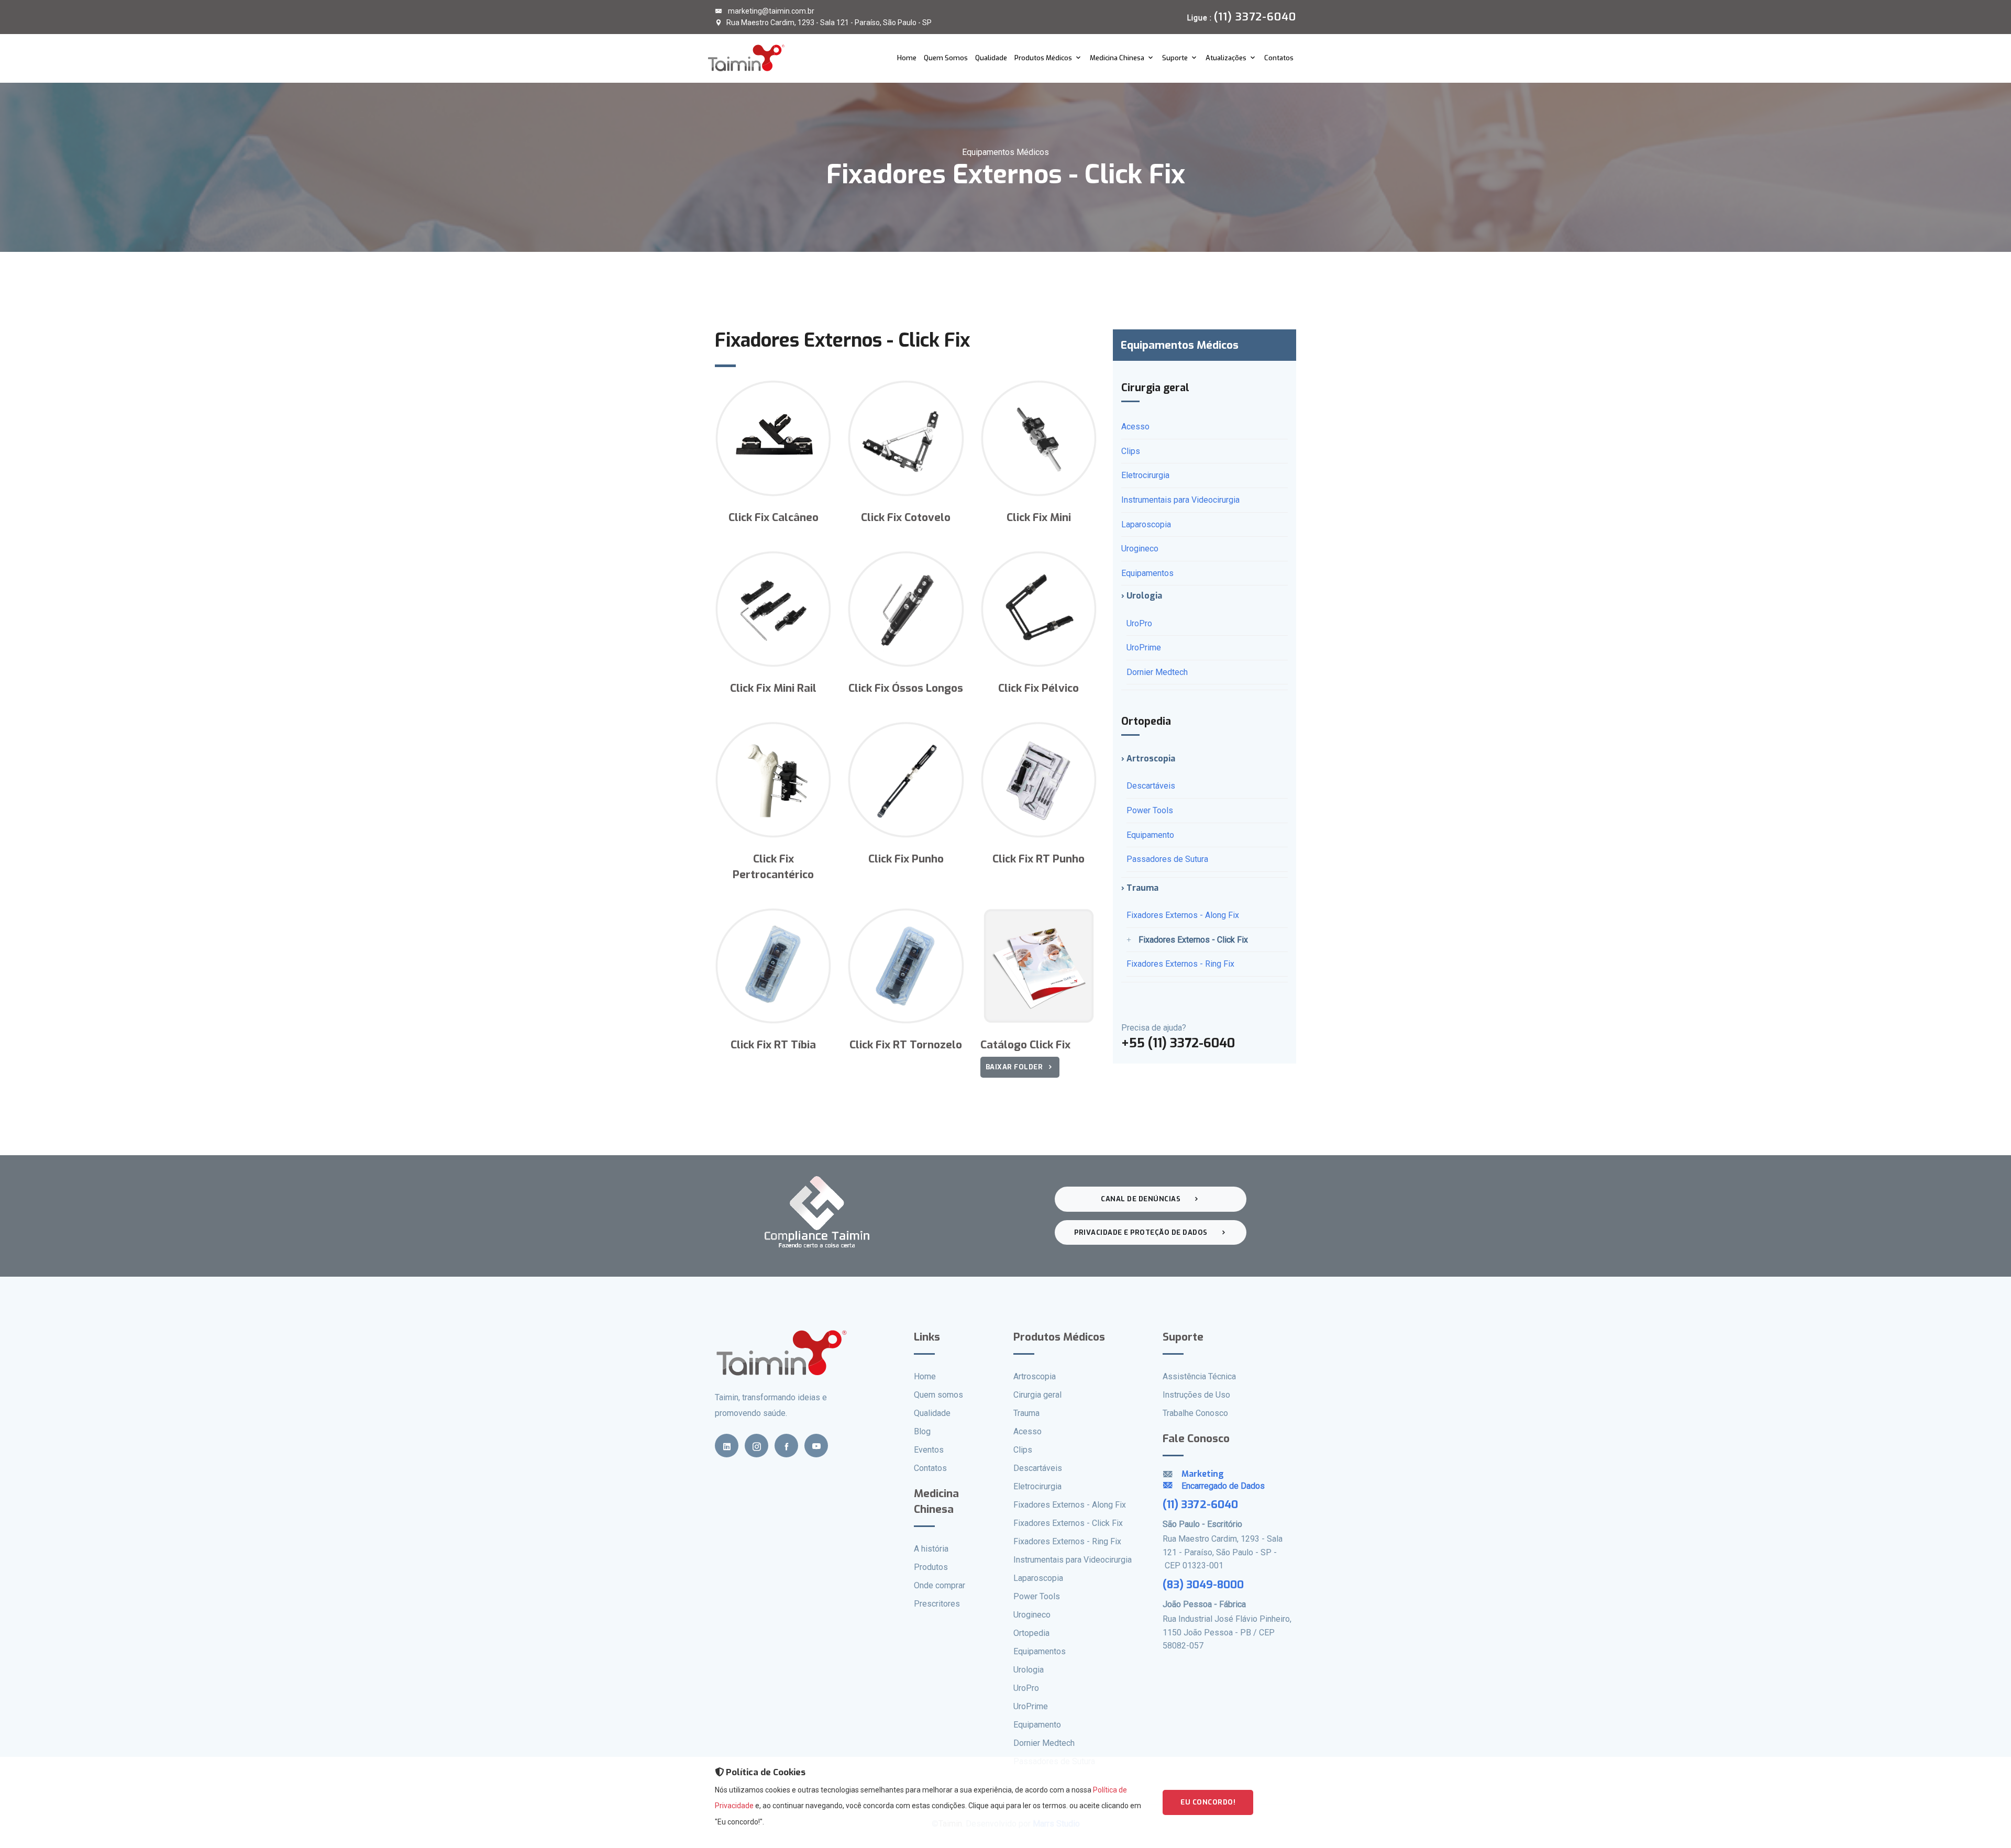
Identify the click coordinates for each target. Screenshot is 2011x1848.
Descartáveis (1151, 786)
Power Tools (1150, 810)
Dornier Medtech (1157, 672)
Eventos (929, 1450)
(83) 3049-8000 (1203, 1585)
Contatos (1279, 58)
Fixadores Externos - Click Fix (1193, 940)
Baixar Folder (1014, 1067)
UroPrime (1144, 648)
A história (931, 1549)
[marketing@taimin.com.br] (1172, 1486)
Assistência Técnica (1199, 1376)
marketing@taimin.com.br (770, 11)
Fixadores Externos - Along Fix (1183, 915)
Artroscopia (1035, 1376)
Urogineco (1140, 549)
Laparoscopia (1146, 524)
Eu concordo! (1208, 1802)
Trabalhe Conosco (1195, 1413)
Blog (922, 1431)
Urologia (1029, 1670)
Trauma (1026, 1413)
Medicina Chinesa (1117, 58)
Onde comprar (940, 1585)
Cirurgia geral (1037, 1395)
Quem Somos (946, 58)
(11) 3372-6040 (1200, 1504)
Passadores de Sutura (1167, 859)
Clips (1131, 451)
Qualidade (991, 58)
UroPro (1139, 623)
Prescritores (937, 1604)
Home (907, 58)
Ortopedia (1031, 1633)
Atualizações (1226, 58)
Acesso (1135, 427)
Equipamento (1150, 835)
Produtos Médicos (1043, 58)
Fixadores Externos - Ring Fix (1180, 964)
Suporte (1175, 58)
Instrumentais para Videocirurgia (1180, 500)
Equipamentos (1147, 573)
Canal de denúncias (1141, 1199)
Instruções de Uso (1196, 1395)
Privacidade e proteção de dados (1141, 1232)
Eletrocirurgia (1145, 475)
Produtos (931, 1567)
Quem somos (938, 1395)
